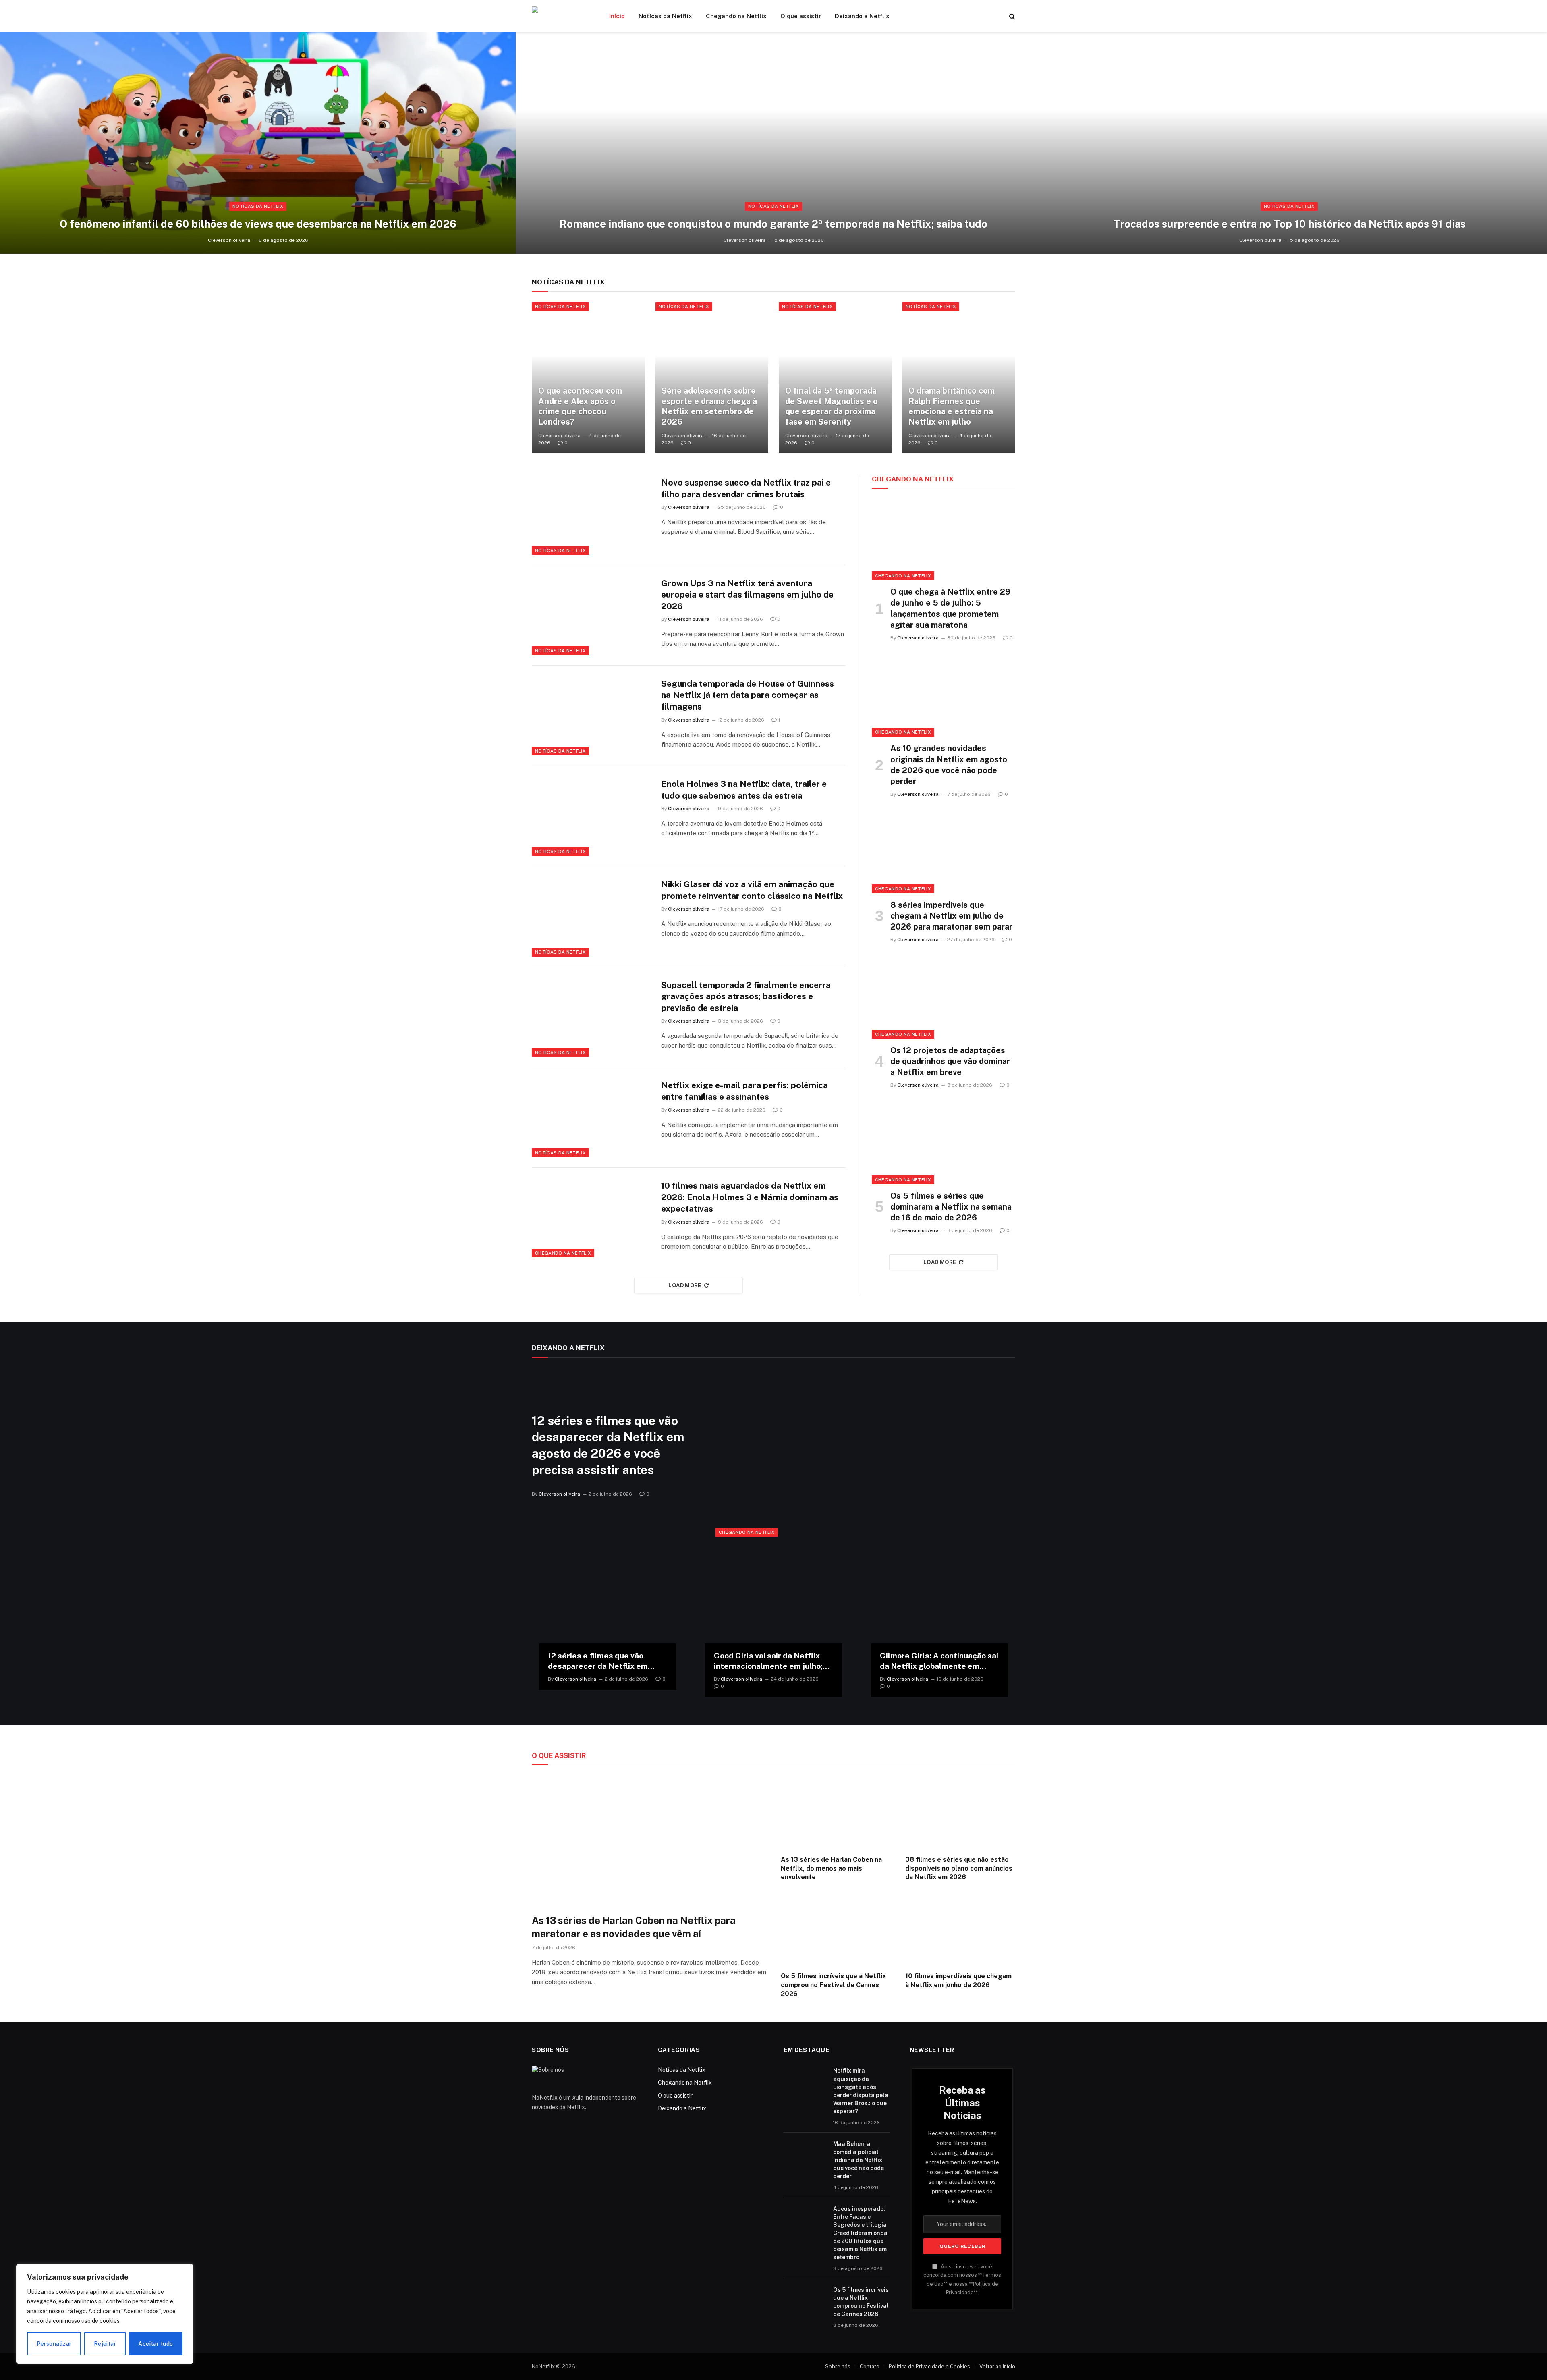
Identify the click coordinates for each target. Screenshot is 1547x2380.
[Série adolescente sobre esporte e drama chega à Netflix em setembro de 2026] (712, 378)
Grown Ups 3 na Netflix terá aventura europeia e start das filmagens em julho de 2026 (747, 595)
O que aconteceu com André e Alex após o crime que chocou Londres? (580, 406)
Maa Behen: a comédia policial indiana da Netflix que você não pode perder (859, 2160)
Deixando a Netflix (862, 16)
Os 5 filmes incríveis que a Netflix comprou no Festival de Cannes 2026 (833, 1985)
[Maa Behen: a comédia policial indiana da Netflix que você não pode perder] (805, 2154)
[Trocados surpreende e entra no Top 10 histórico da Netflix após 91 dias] (1289, 143)
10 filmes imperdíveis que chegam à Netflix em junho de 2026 (958, 1981)
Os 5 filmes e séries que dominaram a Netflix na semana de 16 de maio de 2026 (951, 1207)
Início (617, 16)
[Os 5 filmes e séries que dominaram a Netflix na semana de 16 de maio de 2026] (944, 1143)
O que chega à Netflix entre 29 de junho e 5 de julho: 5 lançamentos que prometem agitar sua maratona (950, 608)
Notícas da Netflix (665, 16)
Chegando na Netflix (736, 16)
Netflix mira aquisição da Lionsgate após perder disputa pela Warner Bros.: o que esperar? (861, 2091)
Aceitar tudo (156, 2344)
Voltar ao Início (997, 2367)
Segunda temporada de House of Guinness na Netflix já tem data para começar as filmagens (748, 695)
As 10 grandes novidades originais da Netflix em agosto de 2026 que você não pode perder (949, 765)
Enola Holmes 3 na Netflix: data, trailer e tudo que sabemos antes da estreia (744, 790)
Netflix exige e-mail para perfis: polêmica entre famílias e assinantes (744, 1091)
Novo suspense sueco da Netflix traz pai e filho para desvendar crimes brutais (746, 488)
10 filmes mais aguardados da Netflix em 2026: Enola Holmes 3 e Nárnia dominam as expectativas (750, 1197)
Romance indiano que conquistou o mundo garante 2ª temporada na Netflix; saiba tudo (773, 224)
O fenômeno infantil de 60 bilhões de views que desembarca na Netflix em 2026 (258, 224)
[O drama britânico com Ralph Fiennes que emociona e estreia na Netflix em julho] (959, 378)
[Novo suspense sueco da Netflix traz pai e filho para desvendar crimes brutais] (591, 515)
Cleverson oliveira (229, 240)
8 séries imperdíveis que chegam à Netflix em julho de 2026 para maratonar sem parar (951, 916)
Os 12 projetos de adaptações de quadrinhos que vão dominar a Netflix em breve (950, 1061)
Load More (685, 1285)
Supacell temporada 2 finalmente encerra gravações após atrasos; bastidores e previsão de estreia (746, 996)
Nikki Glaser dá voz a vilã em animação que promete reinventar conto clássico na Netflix (752, 890)
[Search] (1011, 16)
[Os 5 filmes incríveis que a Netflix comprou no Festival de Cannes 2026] (836, 1929)
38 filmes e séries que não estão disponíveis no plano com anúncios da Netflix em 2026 (959, 1869)
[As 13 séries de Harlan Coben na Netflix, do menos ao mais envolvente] (836, 1812)
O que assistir (801, 16)
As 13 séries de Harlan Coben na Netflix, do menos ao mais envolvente (831, 1869)
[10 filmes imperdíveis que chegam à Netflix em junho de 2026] (960, 1929)
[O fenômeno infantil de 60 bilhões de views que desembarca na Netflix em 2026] (258, 143)
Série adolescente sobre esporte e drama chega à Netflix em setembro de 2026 (709, 406)
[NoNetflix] (560, 16)
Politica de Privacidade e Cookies (929, 2367)
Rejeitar (105, 2344)
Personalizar (54, 2344)
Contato (870, 2367)
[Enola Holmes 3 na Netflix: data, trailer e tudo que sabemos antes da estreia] (591, 816)
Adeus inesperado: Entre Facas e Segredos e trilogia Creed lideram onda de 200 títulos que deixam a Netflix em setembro (860, 2233)
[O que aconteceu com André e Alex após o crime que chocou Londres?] (588, 378)
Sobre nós (838, 2367)
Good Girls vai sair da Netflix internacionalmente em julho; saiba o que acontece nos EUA (769, 1661)
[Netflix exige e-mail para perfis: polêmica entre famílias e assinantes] (591, 1117)
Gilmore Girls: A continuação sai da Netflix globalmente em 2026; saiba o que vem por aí (939, 1661)
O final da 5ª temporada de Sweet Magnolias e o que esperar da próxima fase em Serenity (832, 406)
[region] (105, 2314)
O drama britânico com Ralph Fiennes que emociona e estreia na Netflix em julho (952, 406)
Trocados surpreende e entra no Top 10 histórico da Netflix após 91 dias (1289, 224)
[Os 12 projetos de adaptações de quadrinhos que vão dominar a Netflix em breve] (944, 998)
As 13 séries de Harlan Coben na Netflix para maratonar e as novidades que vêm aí (634, 1927)
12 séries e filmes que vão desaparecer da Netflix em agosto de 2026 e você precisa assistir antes (608, 1445)
